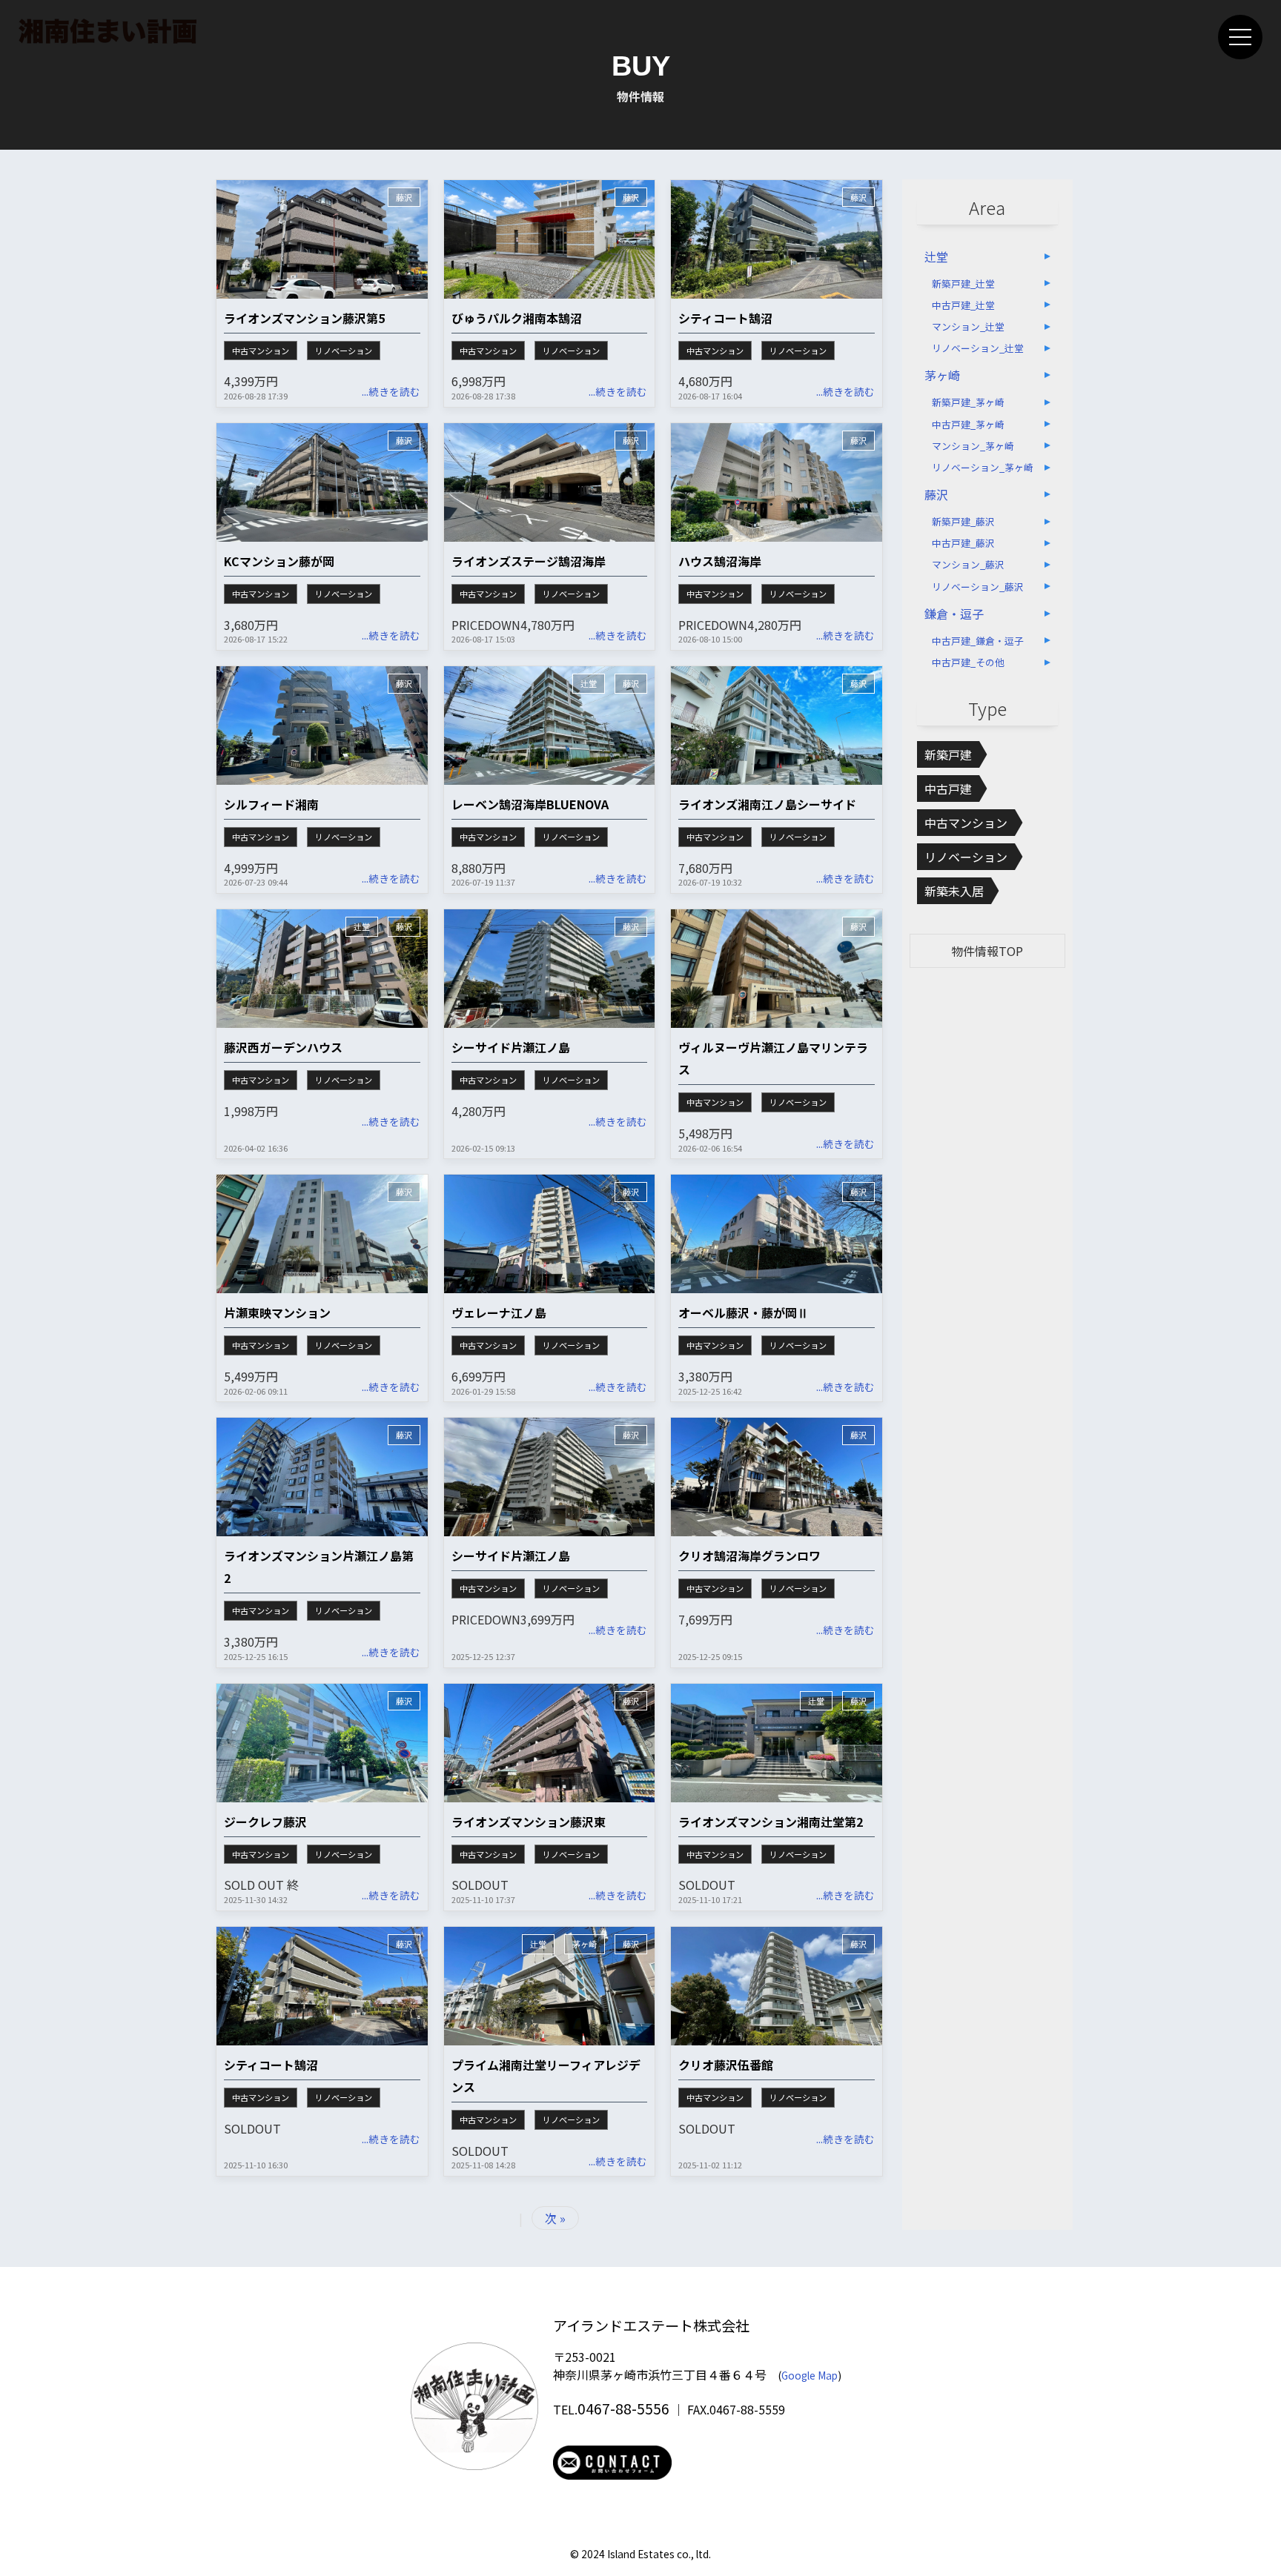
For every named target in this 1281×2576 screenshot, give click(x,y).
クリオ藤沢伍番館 (726, 2065)
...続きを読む (391, 391)
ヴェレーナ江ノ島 (499, 1312)
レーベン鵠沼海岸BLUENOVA (530, 804)
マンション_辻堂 (968, 326)
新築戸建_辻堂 (963, 283)
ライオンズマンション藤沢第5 (304, 318)
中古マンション (261, 351)
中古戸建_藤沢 (963, 543)
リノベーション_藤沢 (978, 587)
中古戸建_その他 (968, 662)
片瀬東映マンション (277, 1312)
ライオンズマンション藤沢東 (529, 1822)
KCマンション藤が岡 (279, 561)
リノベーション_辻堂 (978, 348)
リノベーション (344, 351)
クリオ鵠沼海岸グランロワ (749, 1556)
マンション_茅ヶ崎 (973, 446)
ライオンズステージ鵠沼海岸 (529, 561)
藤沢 (404, 197)
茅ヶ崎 (585, 1944)
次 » (555, 2218)
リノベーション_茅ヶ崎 (983, 467)
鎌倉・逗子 (954, 614)
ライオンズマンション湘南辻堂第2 (771, 1822)
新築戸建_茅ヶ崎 (968, 402)
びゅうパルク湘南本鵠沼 (517, 318)
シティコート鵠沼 (725, 318)
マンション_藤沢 (968, 564)
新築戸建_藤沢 (963, 521)
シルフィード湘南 (271, 804)
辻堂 (589, 683)
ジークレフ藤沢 (265, 1822)
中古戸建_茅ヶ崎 (968, 424)
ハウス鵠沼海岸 (720, 561)
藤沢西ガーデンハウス (283, 1047)
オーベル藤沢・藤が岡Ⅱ (744, 1312)
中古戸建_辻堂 (963, 305)
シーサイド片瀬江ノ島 (511, 1047)
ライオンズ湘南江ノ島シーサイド (767, 804)
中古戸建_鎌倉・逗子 (978, 641)
